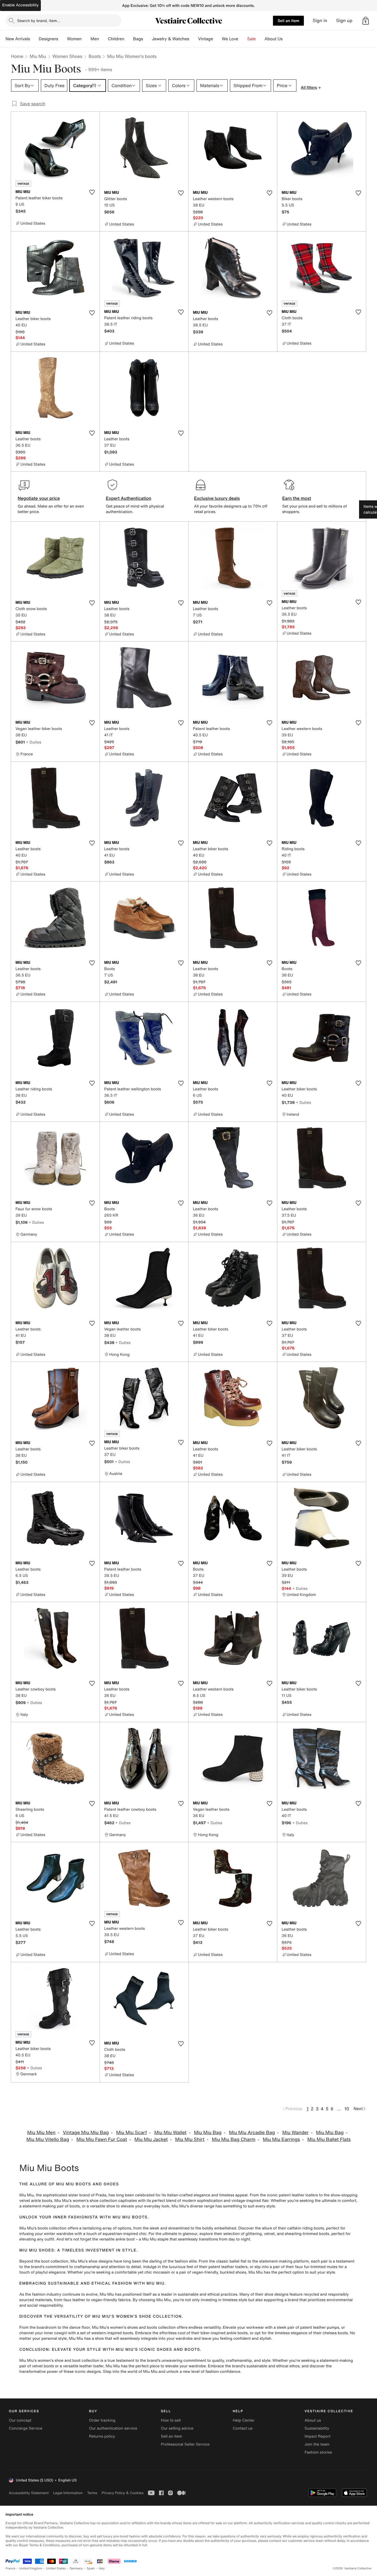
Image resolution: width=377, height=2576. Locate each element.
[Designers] (63, 39)
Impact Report (318, 2436)
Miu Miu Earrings (281, 2139)
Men (95, 39)
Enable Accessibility (20, 5)
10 (347, 2109)
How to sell (171, 2420)
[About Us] (287, 39)
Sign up (344, 21)
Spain (91, 2568)
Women (74, 39)
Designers (48, 39)
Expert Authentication (129, 498)
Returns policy (102, 2436)
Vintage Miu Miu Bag (86, 2133)
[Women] (86, 39)
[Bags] (147, 39)
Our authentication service (113, 2428)
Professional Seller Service (185, 2444)
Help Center (244, 2420)
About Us (274, 39)
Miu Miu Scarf (132, 2133)
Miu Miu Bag (208, 2133)
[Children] (129, 39)
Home (17, 56)
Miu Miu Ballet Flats (329, 2139)
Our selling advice (177, 2428)
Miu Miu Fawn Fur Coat (102, 2139)
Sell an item (288, 21)
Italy (102, 2568)
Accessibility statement (29, 2493)
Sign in (320, 21)
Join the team (317, 2444)
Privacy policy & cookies (123, 2493)
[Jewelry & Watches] (193, 39)
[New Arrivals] (34, 39)
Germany (76, 2568)
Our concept (20, 2420)
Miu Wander (295, 2133)
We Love (230, 39)
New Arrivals (18, 39)
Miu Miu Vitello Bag (48, 2139)
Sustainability (317, 2428)
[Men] (103, 39)
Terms (92, 2493)
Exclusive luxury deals (217, 498)
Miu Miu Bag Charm (234, 2139)
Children (116, 39)
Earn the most (297, 498)
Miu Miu (38, 56)
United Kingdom (31, 2568)
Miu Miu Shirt (190, 2139)
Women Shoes (67, 56)
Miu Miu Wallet (170, 2133)
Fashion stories (318, 2452)
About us (313, 2420)
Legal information (68, 2493)
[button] (366, 21)
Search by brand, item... (39, 21)
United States (56, 2568)
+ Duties (34, 742)
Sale (252, 39)
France (10, 2568)
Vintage (205, 39)
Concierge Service (26, 2428)
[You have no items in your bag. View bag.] (366, 21)
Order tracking (102, 2420)
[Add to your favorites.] (92, 192)
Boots (95, 56)
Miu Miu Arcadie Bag (252, 2133)
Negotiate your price (39, 498)
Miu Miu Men (42, 2133)
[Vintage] (217, 39)
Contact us (243, 2428)
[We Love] (243, 39)
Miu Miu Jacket (151, 2139)
